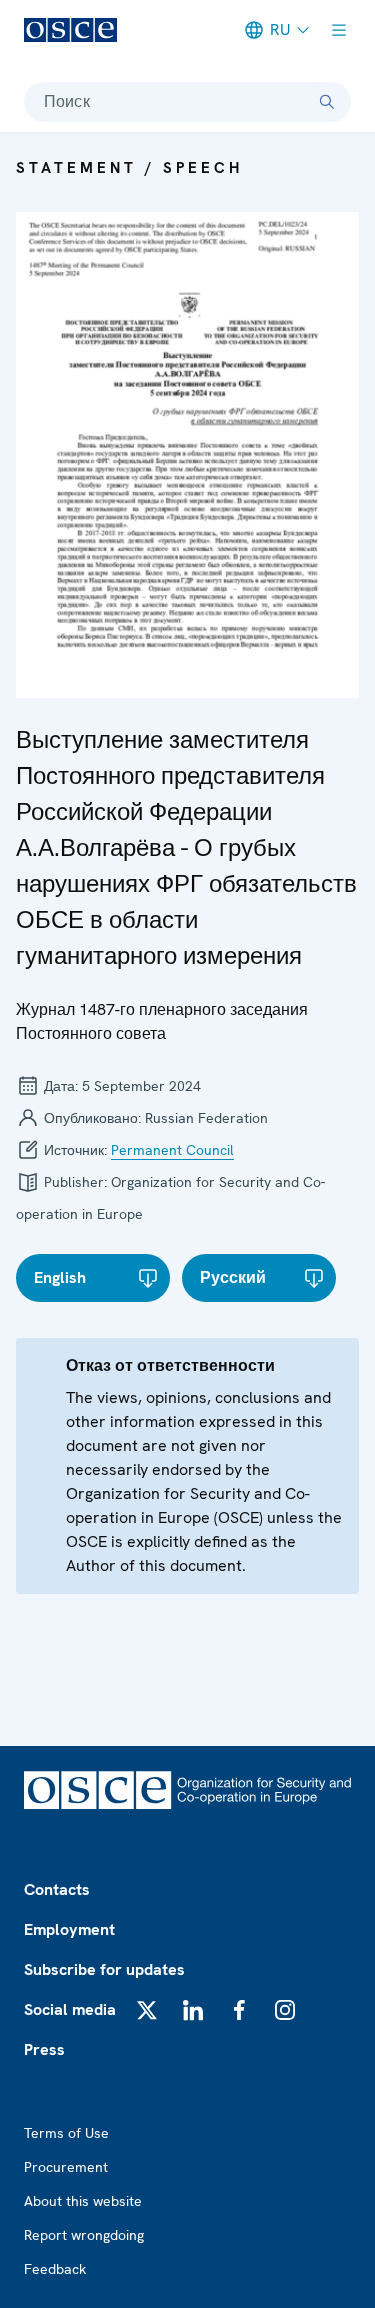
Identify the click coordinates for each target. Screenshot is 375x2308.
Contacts (57, 1889)
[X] (147, 2010)
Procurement (66, 2167)
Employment (69, 1929)
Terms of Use (66, 2133)
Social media (70, 2009)
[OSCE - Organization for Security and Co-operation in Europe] (70, 30)
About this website (83, 2201)
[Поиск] (327, 102)
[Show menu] (339, 30)
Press (44, 2049)
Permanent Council (172, 1150)
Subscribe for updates (104, 1969)
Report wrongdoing (84, 2235)
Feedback (55, 2269)
